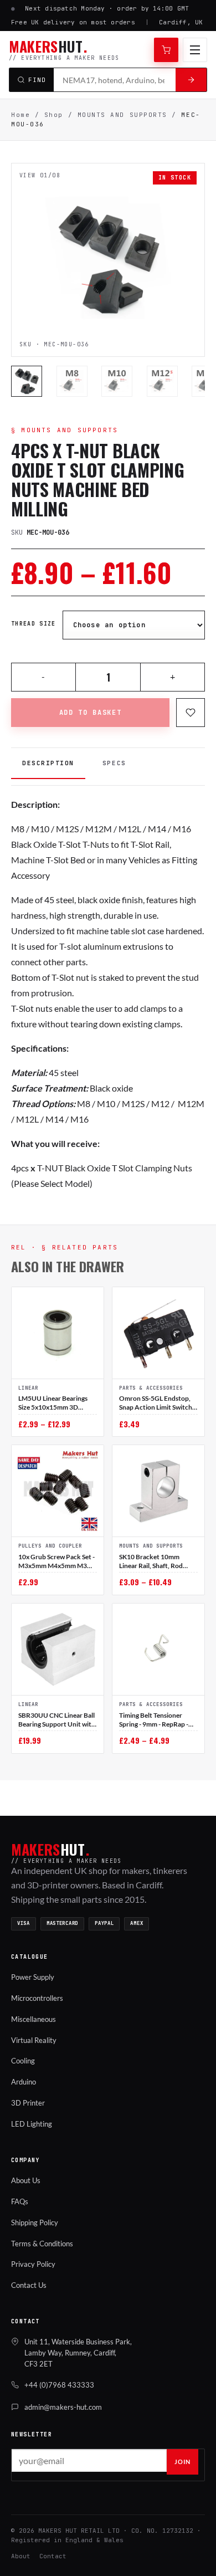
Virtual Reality (34, 2040)
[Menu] (195, 50)
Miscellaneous (34, 2019)
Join (182, 2462)
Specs (114, 763)
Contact (53, 2556)
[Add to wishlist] (191, 713)
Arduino (24, 2082)
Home (20, 115)
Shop (54, 115)
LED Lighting (32, 2124)
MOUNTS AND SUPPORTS (122, 115)
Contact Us (29, 2285)
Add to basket (91, 713)
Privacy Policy (33, 2264)
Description (48, 763)
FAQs (20, 2201)
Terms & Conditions (42, 2244)
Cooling (23, 2061)
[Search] (191, 80)
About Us (26, 2180)
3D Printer (28, 2103)
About (21, 2556)
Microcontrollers (37, 1998)
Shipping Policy (35, 2222)
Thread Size (34, 624)
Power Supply (33, 1977)
